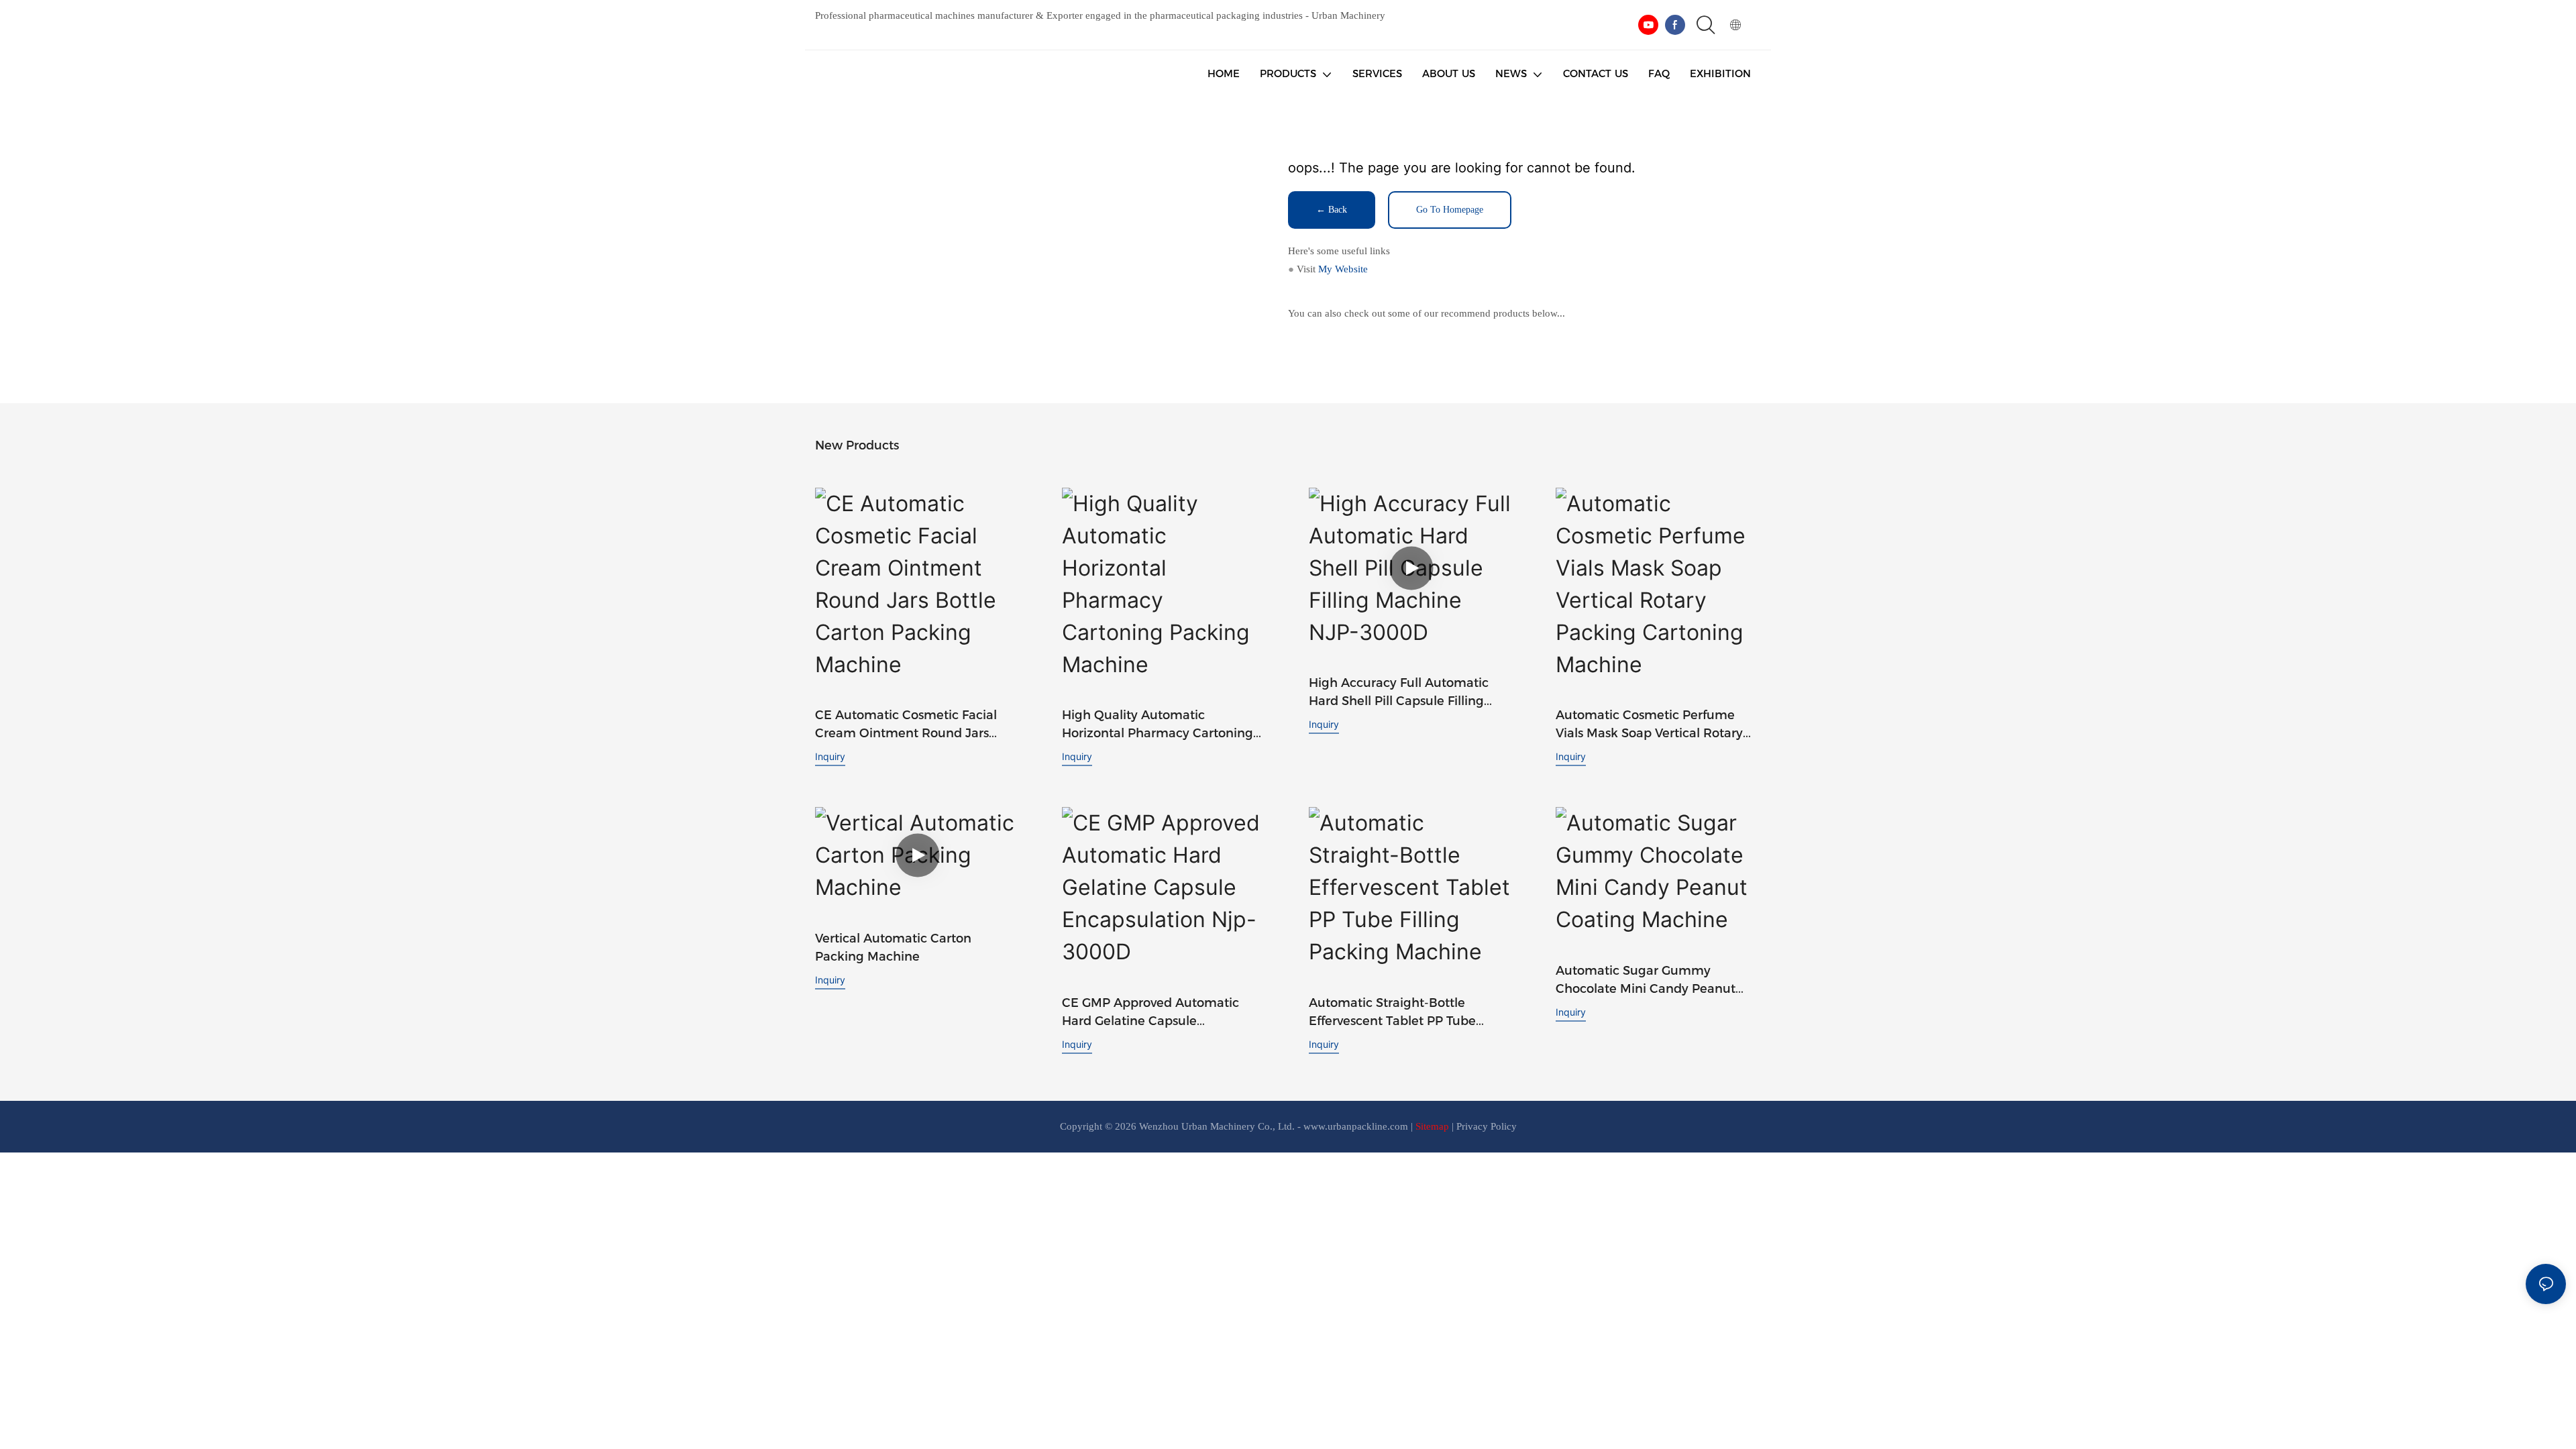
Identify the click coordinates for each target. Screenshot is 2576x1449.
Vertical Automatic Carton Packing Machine (893, 948)
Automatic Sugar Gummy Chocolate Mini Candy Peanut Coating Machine (1646, 981)
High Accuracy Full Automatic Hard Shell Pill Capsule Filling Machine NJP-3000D (1399, 693)
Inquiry (830, 756)
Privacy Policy (1487, 1126)
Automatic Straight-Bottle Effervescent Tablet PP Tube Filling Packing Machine (1392, 1013)
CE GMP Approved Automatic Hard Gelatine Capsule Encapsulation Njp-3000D (1150, 1013)
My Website (1343, 269)
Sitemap (1432, 1126)
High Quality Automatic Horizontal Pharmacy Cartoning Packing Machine (1158, 725)
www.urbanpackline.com (1356, 1126)
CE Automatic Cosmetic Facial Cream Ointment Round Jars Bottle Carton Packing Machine (909, 725)
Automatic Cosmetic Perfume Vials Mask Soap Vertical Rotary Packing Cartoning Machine (1649, 725)
